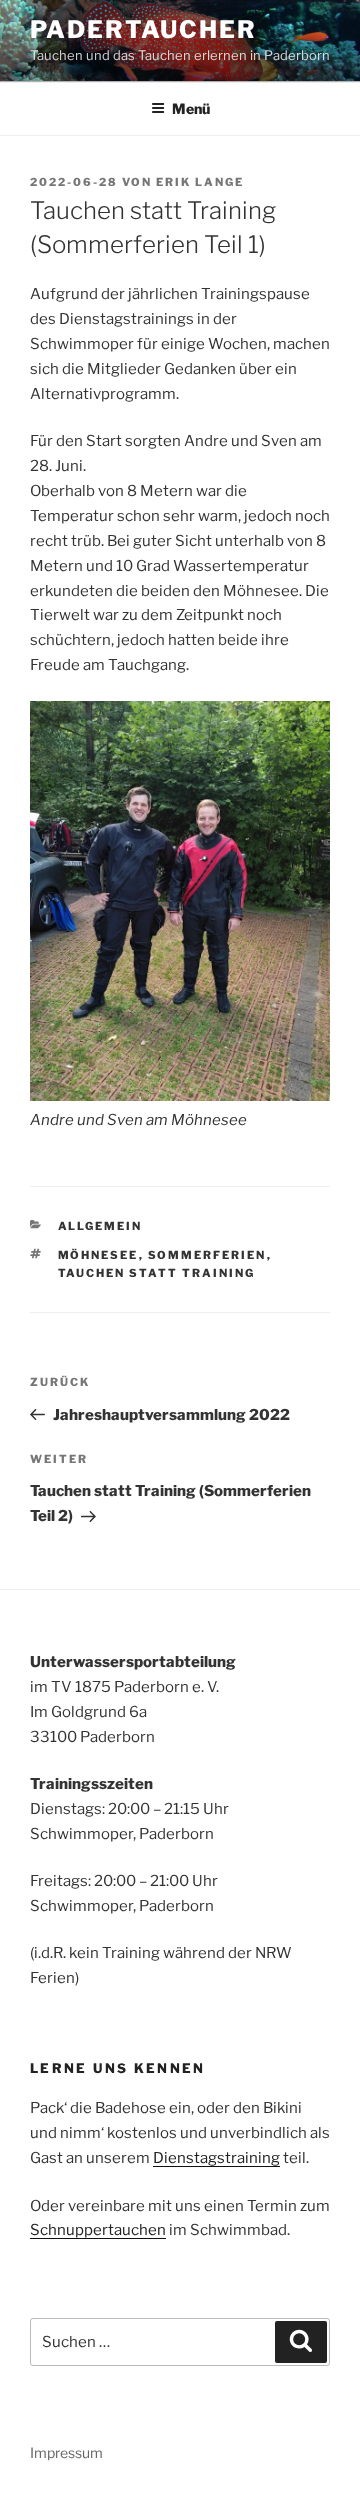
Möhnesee (98, 1255)
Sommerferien (207, 1255)
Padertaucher (143, 29)
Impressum (66, 2452)
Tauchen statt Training (157, 1273)
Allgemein (100, 1226)
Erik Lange (200, 182)
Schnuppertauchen (98, 2230)
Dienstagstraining (216, 2158)
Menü (191, 108)
